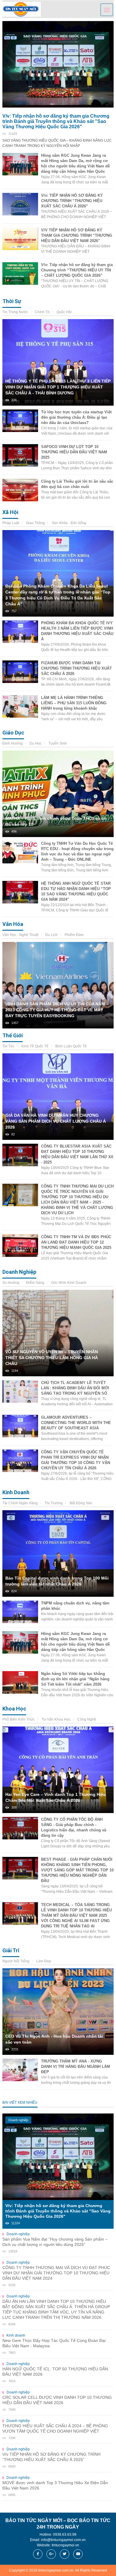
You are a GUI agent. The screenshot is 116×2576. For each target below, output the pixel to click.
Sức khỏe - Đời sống (69, 523)
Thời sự (12, 301)
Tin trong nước (15, 312)
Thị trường (54, 1503)
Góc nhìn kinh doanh (69, 1283)
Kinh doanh (16, 1492)
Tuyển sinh (58, 743)
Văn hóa (13, 924)
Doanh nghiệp (19, 1272)
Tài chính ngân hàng (20, 1503)
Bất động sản (81, 1503)
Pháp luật (11, 523)
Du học (36, 743)
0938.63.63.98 (65, 2535)
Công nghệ (87, 1719)
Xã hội (10, 512)
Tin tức (8, 1046)
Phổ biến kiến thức (19, 1719)
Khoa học (14, 1709)
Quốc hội (64, 312)
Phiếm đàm (74, 935)
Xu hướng (11, 1283)
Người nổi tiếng (16, 1961)
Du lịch (51, 935)
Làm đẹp (44, 1961)
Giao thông (35, 523)
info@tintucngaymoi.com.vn (63, 2540)
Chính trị (42, 312)
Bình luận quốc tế (71, 1046)
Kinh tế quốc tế (35, 1046)
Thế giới (12, 1035)
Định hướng (12, 743)
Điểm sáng (35, 1283)
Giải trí (11, 1950)
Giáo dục (13, 733)
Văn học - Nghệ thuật (20, 935)
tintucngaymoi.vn (65, 2545)
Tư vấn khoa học (56, 1719)
